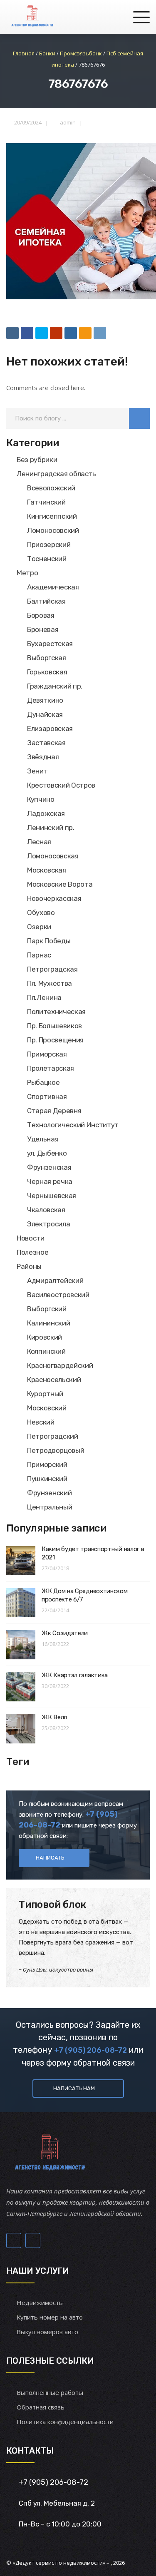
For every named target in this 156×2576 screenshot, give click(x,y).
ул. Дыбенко (47, 1153)
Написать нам (74, 2088)
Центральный (50, 1507)
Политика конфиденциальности (65, 2422)
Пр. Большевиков (54, 1026)
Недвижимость (40, 2302)
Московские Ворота (60, 884)
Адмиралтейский (55, 1281)
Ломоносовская (53, 856)
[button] (139, 418)
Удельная (43, 1139)
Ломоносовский (53, 530)
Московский (47, 1408)
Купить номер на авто (50, 2317)
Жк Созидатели (65, 1633)
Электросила (48, 1224)
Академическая (53, 587)
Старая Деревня (54, 1111)
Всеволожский (51, 488)
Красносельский (54, 1380)
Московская (47, 870)
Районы (29, 1266)
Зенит (37, 771)
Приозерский (49, 545)
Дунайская (45, 714)
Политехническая (56, 1012)
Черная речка (50, 1181)
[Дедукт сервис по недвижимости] (32, 17)
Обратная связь (41, 2407)
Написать (50, 1858)
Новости (31, 1238)
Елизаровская (50, 729)
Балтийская (46, 601)
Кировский (45, 1337)
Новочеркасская (54, 898)
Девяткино (45, 700)
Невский (41, 1422)
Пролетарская (51, 1068)
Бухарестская (50, 644)
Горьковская (47, 672)
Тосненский (47, 559)
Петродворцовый (56, 1450)
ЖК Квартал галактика (75, 1675)
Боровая (41, 615)
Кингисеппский (52, 516)
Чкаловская (46, 1210)
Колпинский (46, 1351)
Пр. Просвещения (55, 1040)
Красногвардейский (60, 1365)
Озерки (39, 927)
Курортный (45, 1394)
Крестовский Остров (61, 785)
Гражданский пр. (55, 686)
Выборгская (47, 658)
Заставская (46, 743)
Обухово (41, 913)
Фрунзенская (49, 1167)
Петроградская (52, 969)
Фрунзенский (49, 1493)
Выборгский (47, 1309)
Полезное (32, 1252)
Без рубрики (37, 460)
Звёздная (43, 757)
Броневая (43, 629)
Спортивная (47, 1097)
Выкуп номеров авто (47, 2332)
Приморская (47, 1054)
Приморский (47, 1465)
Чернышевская (52, 1196)
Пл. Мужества (50, 983)
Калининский (48, 1323)
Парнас (39, 955)
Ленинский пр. (51, 828)
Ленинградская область (56, 474)
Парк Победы (49, 941)
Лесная (39, 842)
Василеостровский (58, 1295)
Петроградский (53, 1436)
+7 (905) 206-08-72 (90, 2050)
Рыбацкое (43, 1082)
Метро (27, 573)
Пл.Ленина (44, 997)
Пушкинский (47, 1479)
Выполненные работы (50, 2392)
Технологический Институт (73, 1125)
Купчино (41, 799)
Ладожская (46, 813)
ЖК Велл (54, 1717)
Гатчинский (46, 502)
